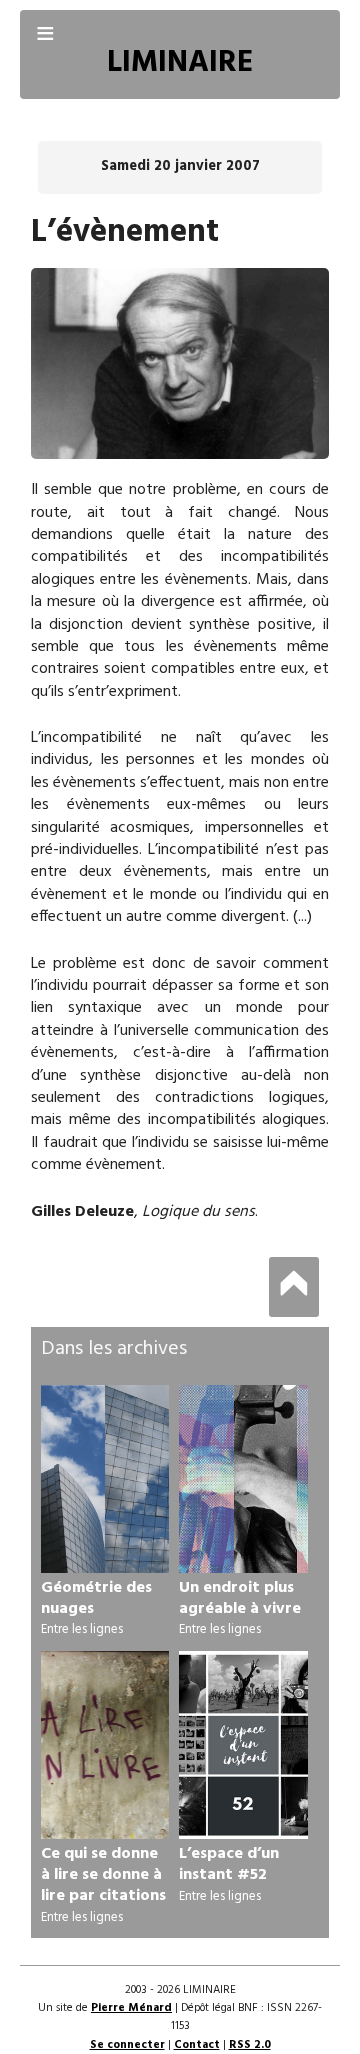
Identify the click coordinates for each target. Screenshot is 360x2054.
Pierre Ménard (131, 2008)
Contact (197, 2045)
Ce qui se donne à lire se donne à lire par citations (103, 1875)
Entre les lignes (82, 1629)
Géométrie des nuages (96, 1598)
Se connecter (127, 2045)
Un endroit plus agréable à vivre (240, 1598)
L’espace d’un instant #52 (229, 1864)
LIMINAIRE (180, 63)
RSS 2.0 (250, 2045)
